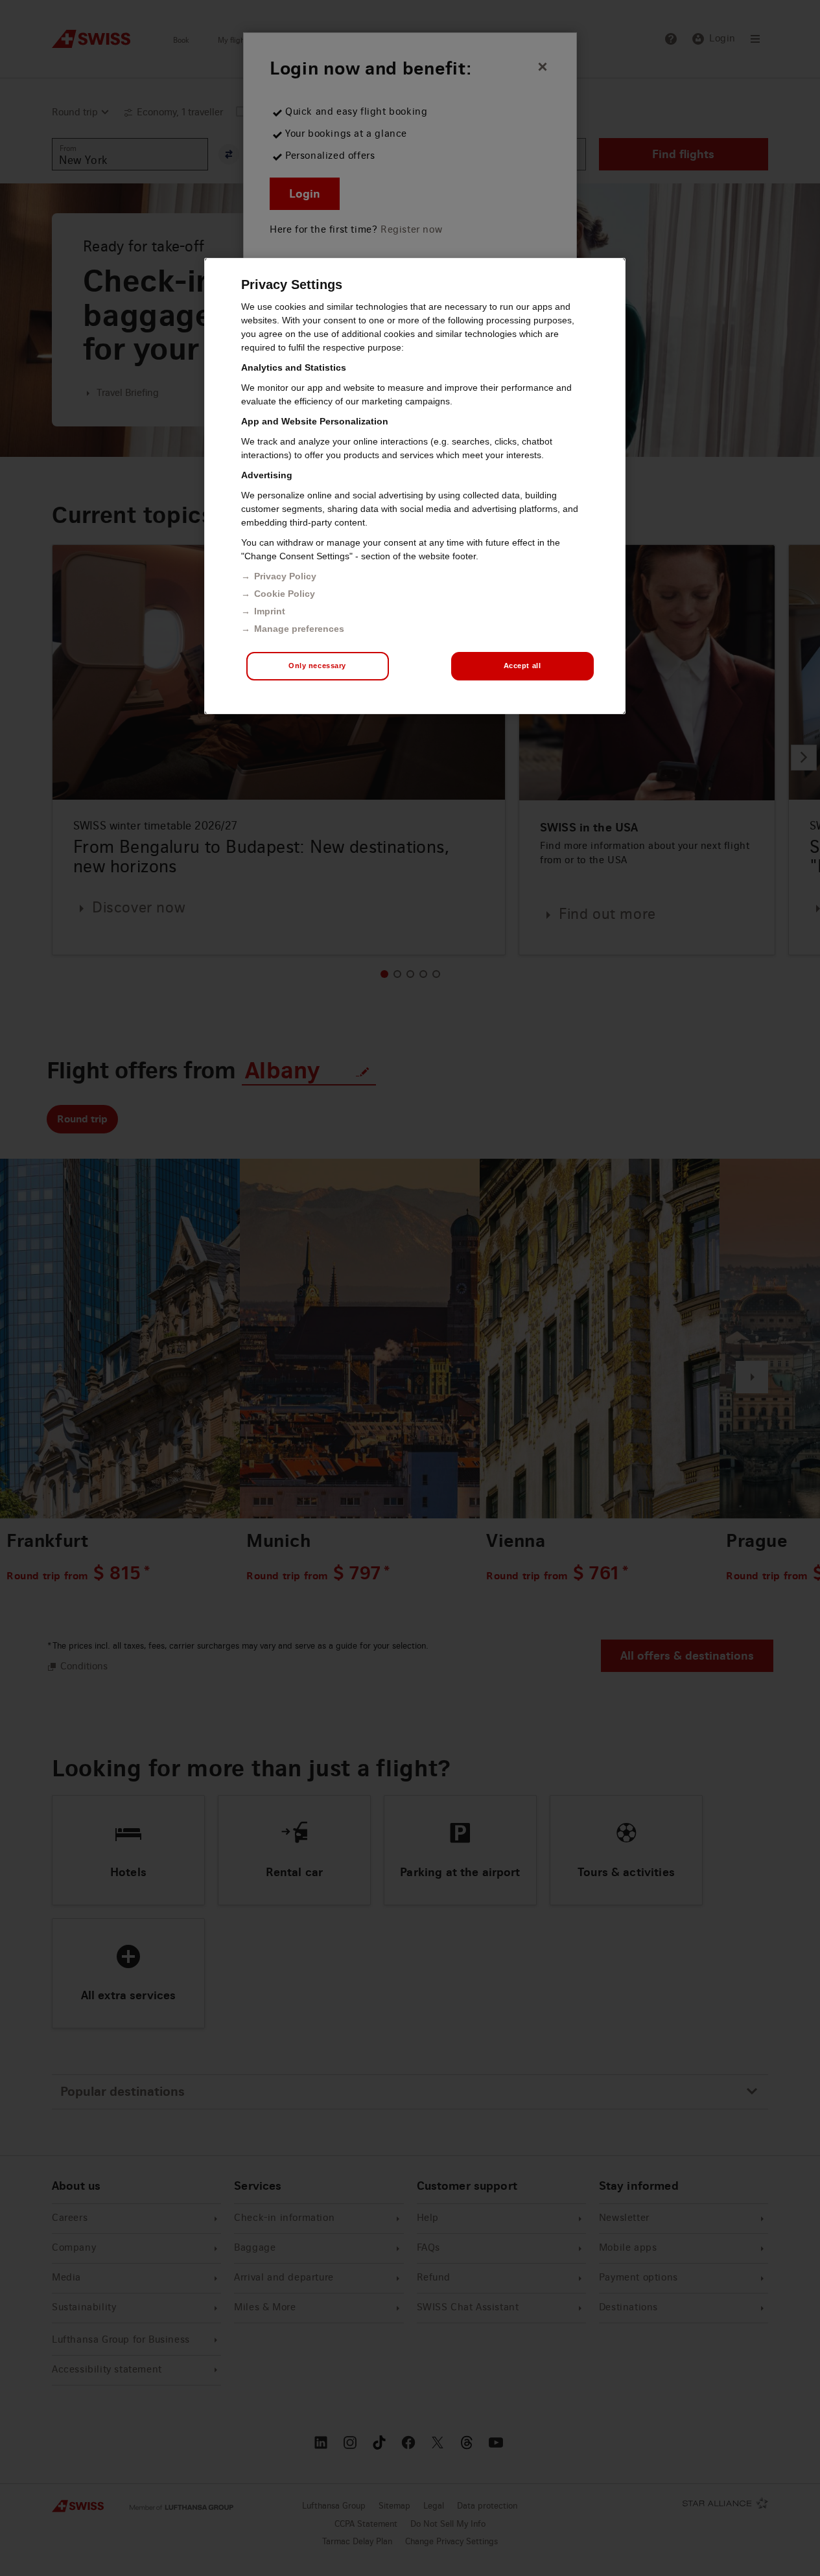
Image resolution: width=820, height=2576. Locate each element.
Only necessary (317, 666)
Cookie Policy (285, 594)
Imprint (270, 611)
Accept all (522, 666)
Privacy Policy (285, 576)
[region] (415, 486)
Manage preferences (299, 629)
